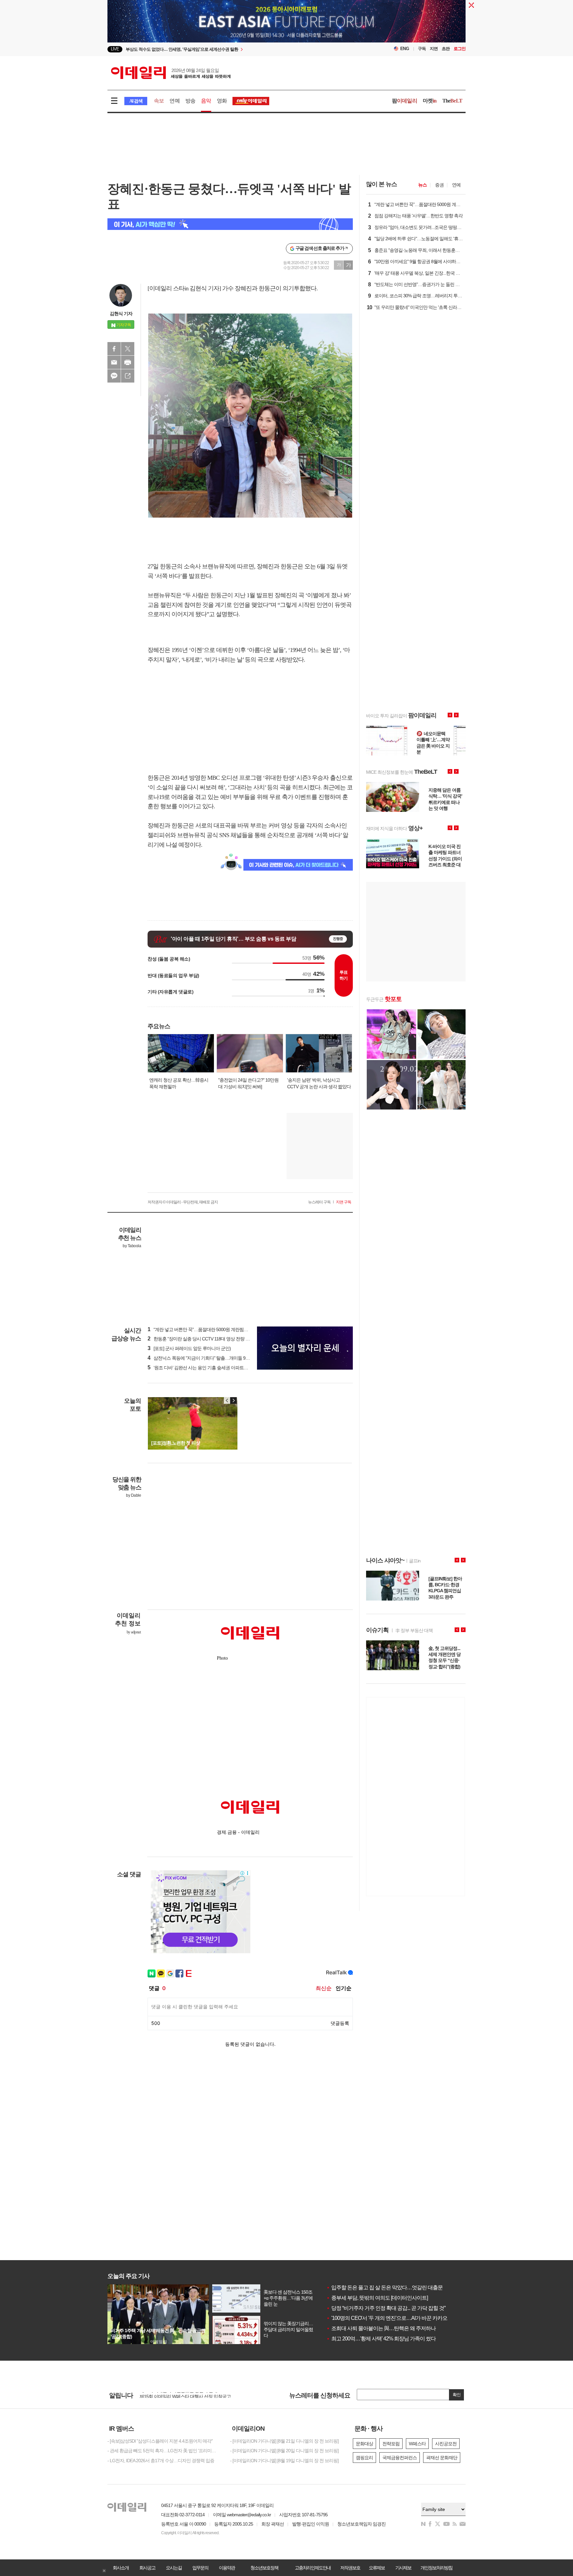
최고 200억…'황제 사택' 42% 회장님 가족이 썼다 (381, 2339)
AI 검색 (136, 101)
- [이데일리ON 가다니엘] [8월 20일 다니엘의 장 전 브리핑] (284, 2451)
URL (128, 376)
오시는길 (174, 2568)
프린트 (128, 362)
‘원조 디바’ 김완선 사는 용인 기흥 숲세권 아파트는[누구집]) (206, 1368)
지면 (434, 49)
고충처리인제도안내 (313, 2568)
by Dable (133, 1495)
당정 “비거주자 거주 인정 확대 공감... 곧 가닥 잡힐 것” (386, 2308)
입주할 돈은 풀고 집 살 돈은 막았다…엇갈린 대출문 (384, 2288)
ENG (405, 49)
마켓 (430, 101)
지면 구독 (344, 1202)
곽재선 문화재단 (442, 2458)
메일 (114, 362)
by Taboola (132, 1246)
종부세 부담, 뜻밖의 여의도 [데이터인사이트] (377, 2298)
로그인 (460, 49)
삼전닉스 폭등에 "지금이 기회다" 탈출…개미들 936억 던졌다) (209, 1358)
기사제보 (403, 2568)
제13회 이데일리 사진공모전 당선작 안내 (178, 2395)
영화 (222, 101)
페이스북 (114, 349)
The (452, 101)
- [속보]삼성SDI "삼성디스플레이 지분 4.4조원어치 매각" (160, 2441)
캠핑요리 (364, 2458)
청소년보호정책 (264, 2568)
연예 (174, 101)
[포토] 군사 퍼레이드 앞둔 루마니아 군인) (189, 1348)
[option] (233, 49)
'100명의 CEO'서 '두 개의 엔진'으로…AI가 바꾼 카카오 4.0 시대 (396, 2318)
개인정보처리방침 (436, 2568)
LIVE (115, 49)
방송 (190, 101)
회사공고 (147, 2568)
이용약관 (227, 2568)
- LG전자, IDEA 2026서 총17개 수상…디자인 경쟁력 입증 (161, 2461)
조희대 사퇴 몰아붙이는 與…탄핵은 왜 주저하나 (381, 2328)
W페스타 (417, 2444)
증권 (439, 185)
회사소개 (121, 2568)
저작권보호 (350, 2568)
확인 (457, 2395)
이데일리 (171, 73)
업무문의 (200, 2568)
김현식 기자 (121, 314)
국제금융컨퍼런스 (400, 2458)
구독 (422, 49)
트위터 (128, 349)
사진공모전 (446, 2444)
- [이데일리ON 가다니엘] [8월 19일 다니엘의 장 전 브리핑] (284, 2461)
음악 (206, 101)
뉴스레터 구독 (319, 1202)
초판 (446, 49)
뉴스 (422, 185)
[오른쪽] (233, 1400)
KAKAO (114, 376)
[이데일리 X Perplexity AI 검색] (230, 224)
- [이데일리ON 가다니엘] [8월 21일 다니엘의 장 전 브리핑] (284, 2441)
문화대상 (364, 2444)
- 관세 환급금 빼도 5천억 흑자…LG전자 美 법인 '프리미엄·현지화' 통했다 (164, 2451)
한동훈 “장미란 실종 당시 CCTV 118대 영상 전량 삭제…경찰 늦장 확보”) (218, 1339)
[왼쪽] (227, 1400)
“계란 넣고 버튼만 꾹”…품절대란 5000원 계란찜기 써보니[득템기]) (213, 1329)
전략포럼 (391, 2444)
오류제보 (377, 2568)
